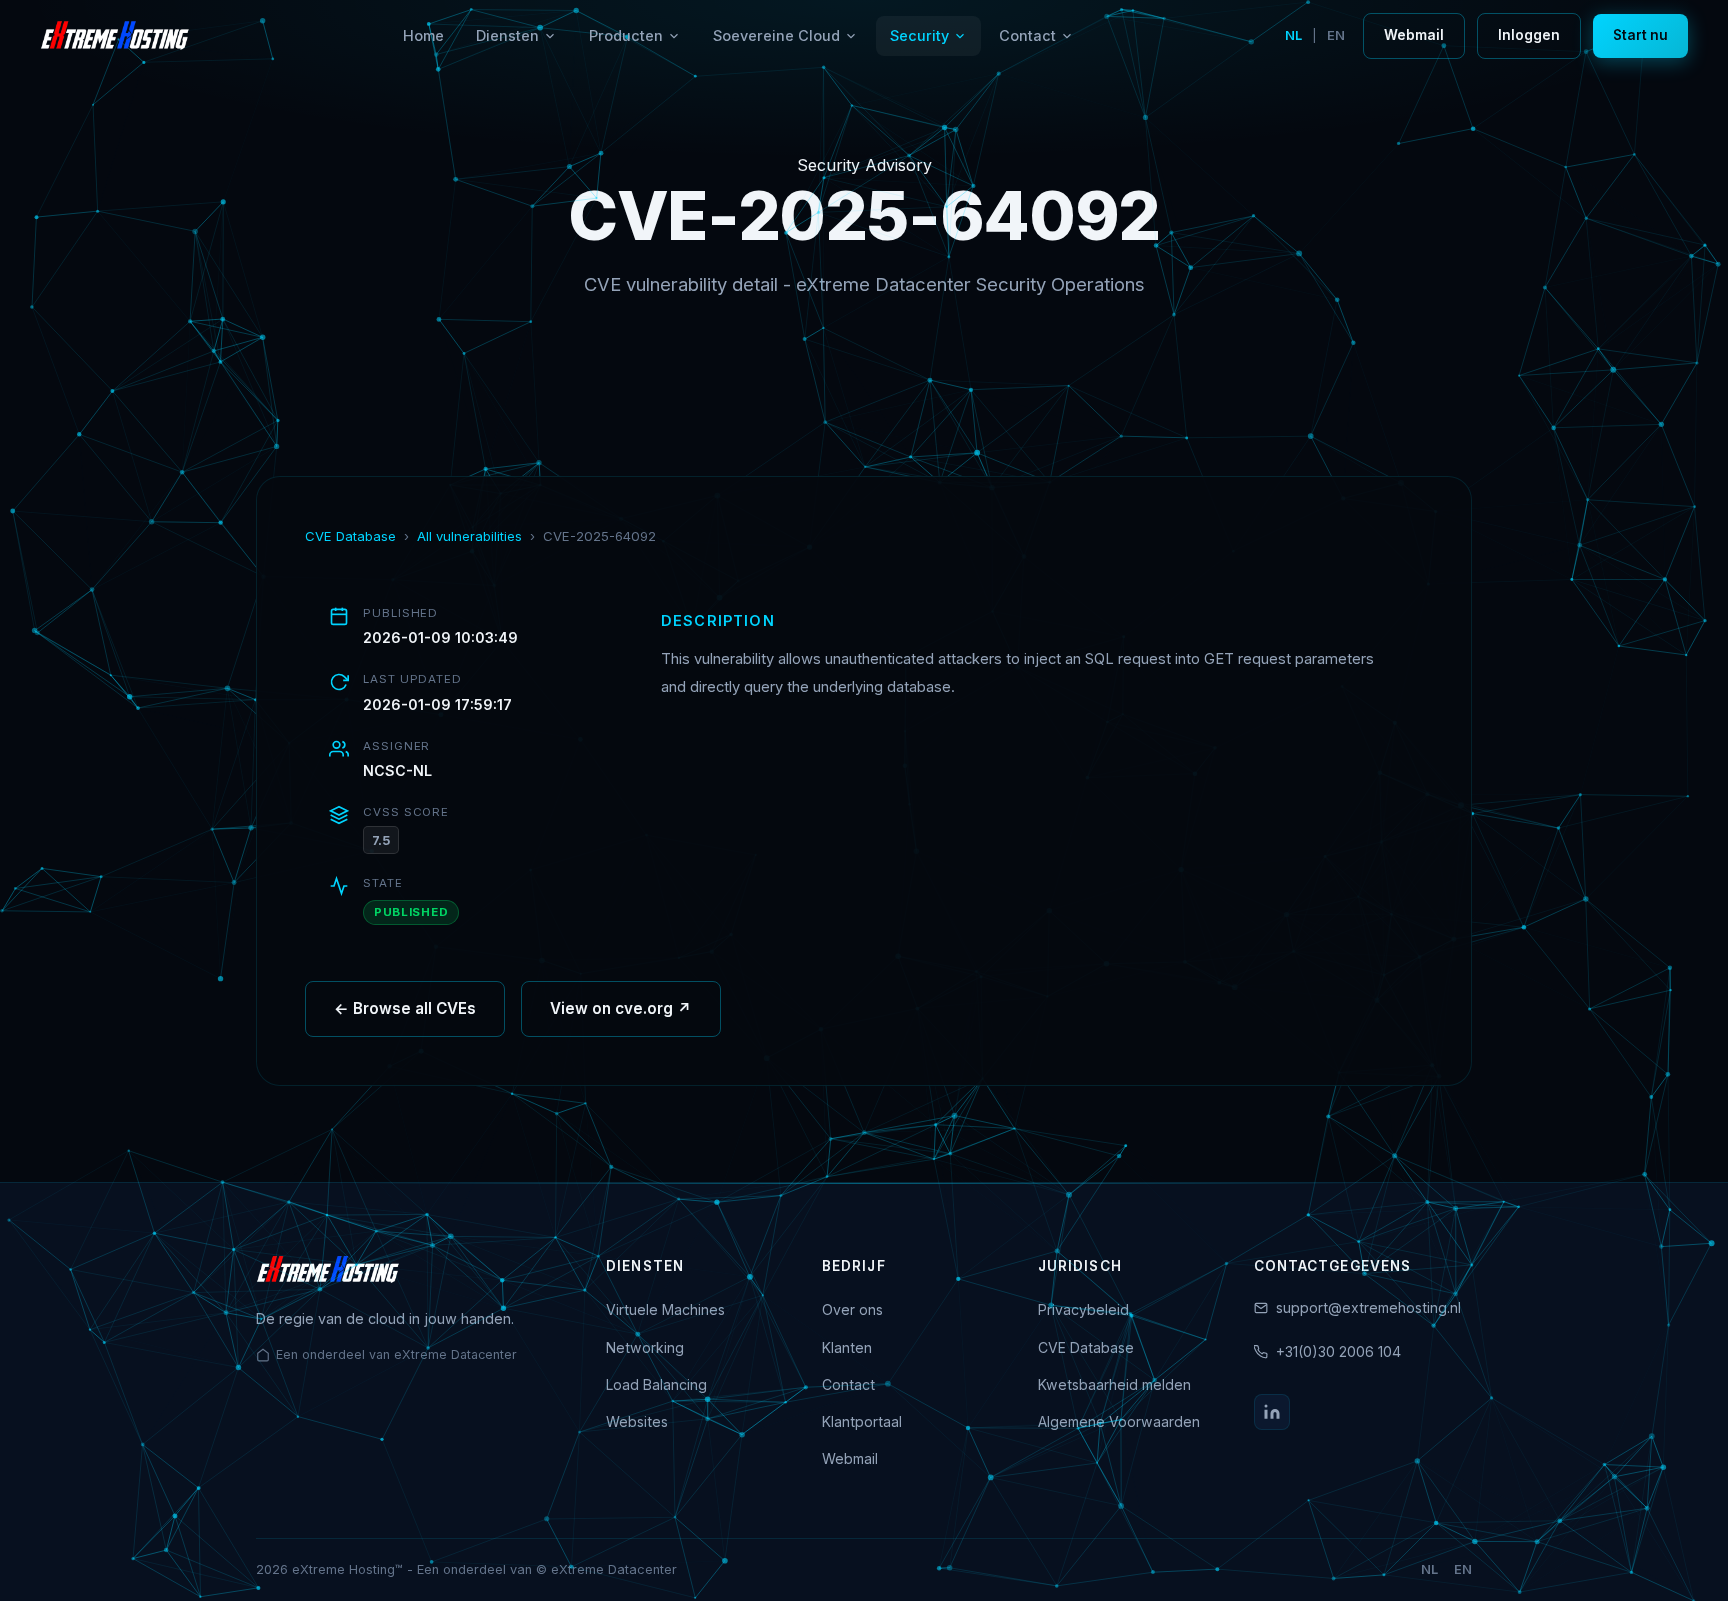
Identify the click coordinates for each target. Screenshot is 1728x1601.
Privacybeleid (1083, 1309)
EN (1336, 35)
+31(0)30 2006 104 (1338, 1351)
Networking (645, 1347)
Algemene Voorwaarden (1119, 1421)
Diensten (507, 35)
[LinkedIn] (1272, 1412)
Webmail (1414, 35)
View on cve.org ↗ (621, 1008)
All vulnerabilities (469, 536)
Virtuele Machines (665, 1309)
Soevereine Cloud (776, 35)
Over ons (852, 1309)
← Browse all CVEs (405, 1008)
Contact (1027, 35)
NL (1293, 35)
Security (919, 35)
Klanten (847, 1347)
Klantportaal (862, 1421)
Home (423, 35)
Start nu (1640, 35)
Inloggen (1529, 35)
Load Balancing (656, 1384)
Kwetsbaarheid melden (1114, 1384)
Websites (637, 1421)
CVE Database (350, 536)
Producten (626, 35)
